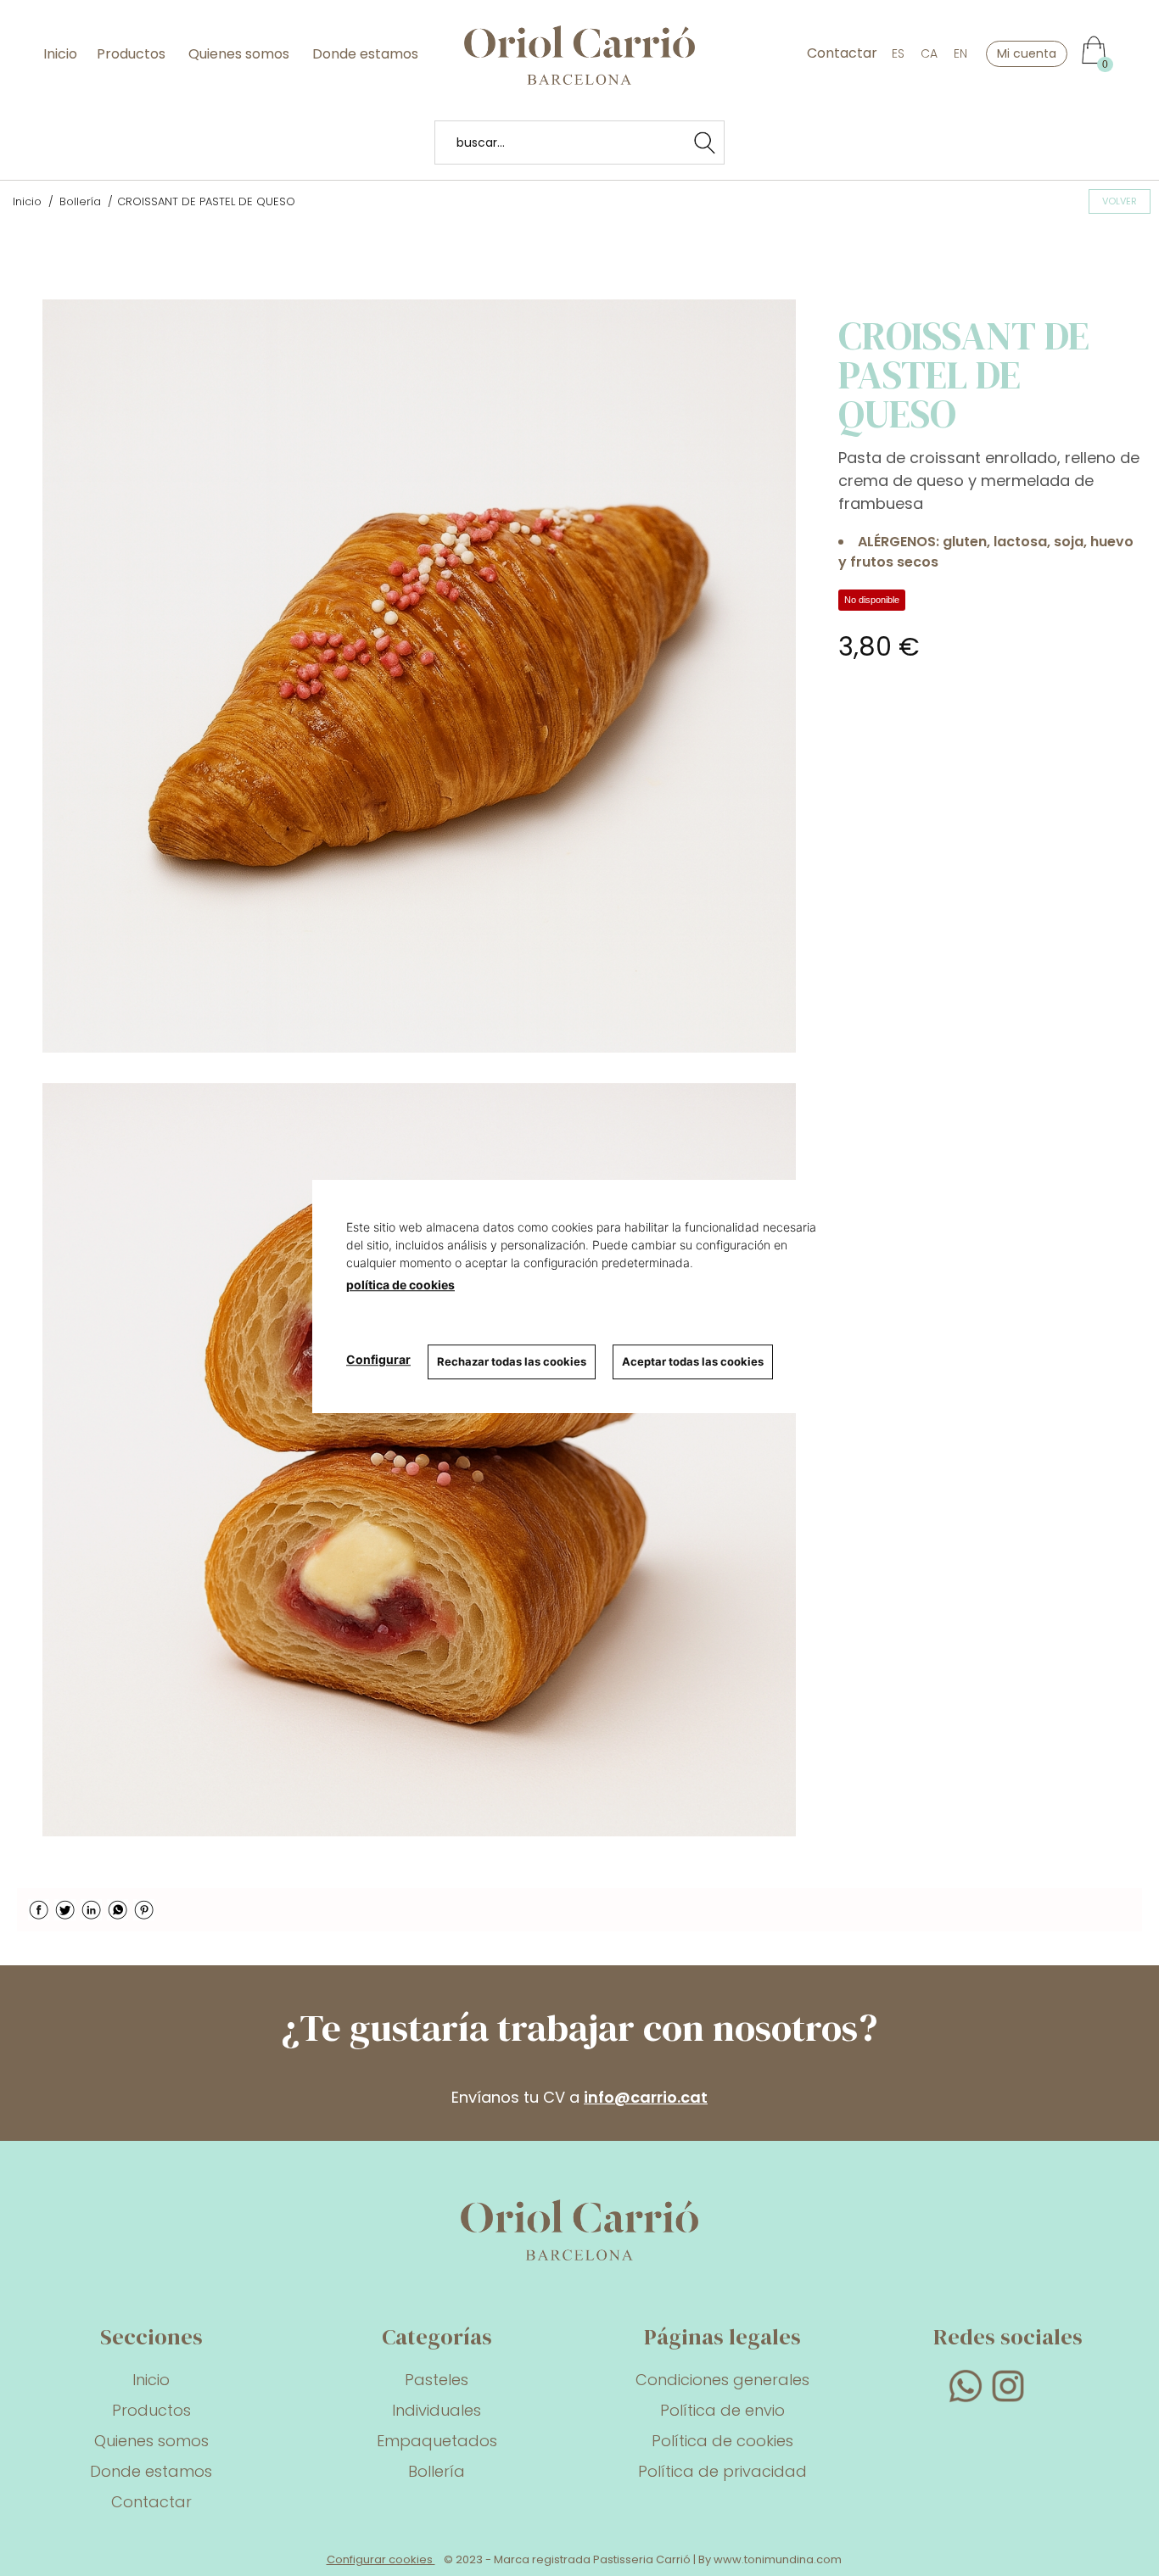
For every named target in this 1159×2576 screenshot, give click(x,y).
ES (898, 53)
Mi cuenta (1027, 53)
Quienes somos (239, 54)
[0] (1090, 41)
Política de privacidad (722, 2471)
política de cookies (400, 1285)
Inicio (60, 54)
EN (960, 53)
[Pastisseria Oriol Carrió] (579, 74)
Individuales (437, 2410)
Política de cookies (722, 2441)
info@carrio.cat (646, 2097)
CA (929, 53)
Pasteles (437, 2380)
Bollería (437, 2471)
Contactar (842, 53)
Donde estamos (364, 54)
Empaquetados (437, 2441)
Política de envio (722, 2410)
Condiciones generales (722, 2380)
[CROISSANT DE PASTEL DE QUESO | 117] (419, 676)
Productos (133, 54)
